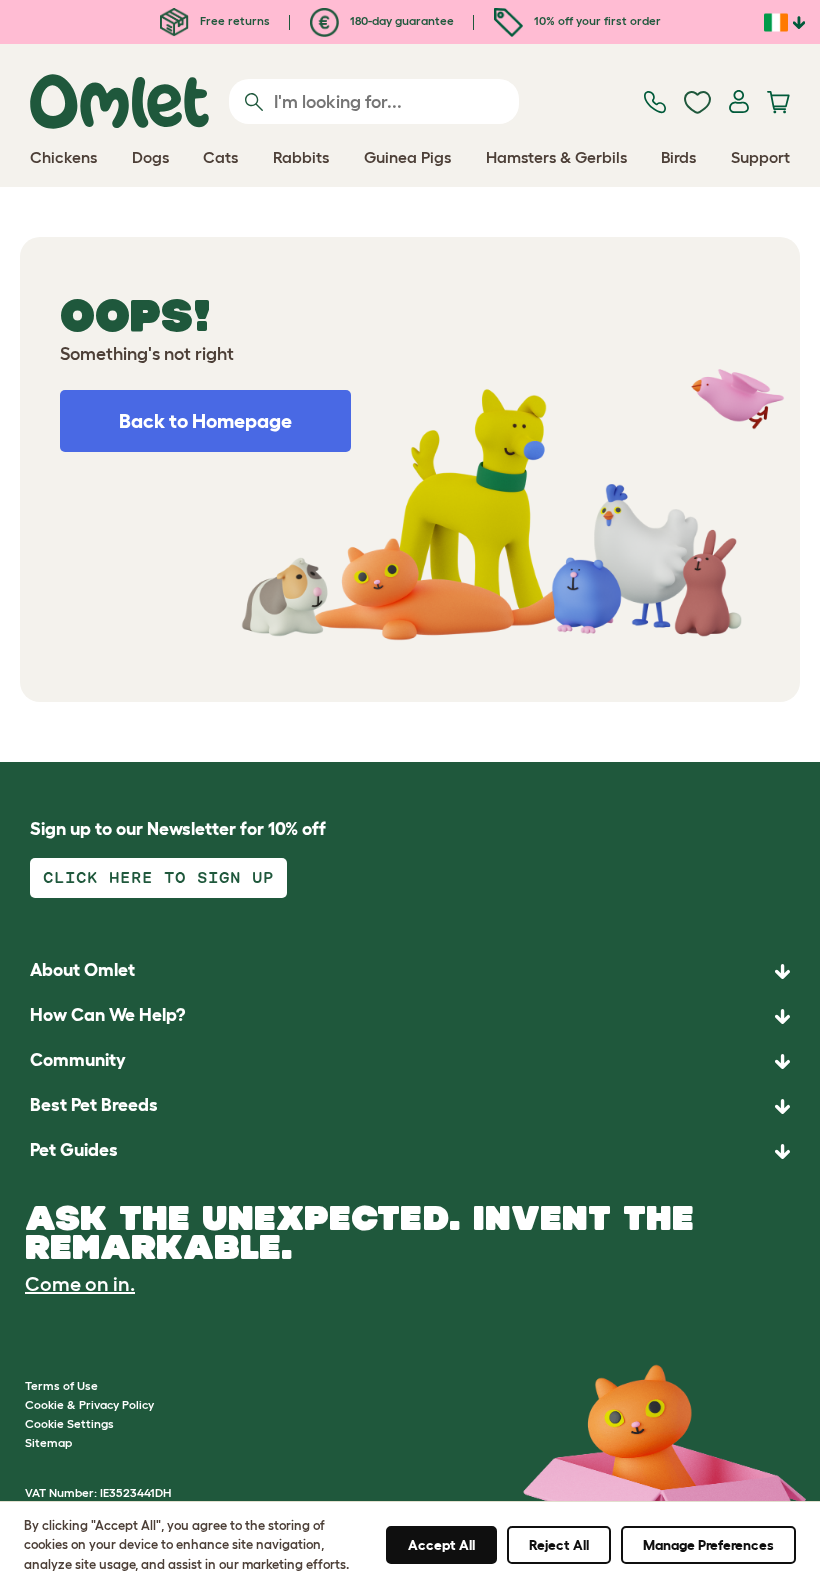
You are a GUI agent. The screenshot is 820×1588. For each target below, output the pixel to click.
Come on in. (80, 1284)
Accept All (441, 1545)
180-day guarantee (400, 20)
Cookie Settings (69, 1423)
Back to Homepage (205, 421)
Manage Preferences (708, 1545)
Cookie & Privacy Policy (89, 1404)
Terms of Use (61, 1385)
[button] (410, 1151)
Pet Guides (74, 1150)
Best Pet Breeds (94, 1105)
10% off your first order (596, 20)
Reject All (559, 1545)
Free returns (233, 20)
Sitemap (48, 1442)
